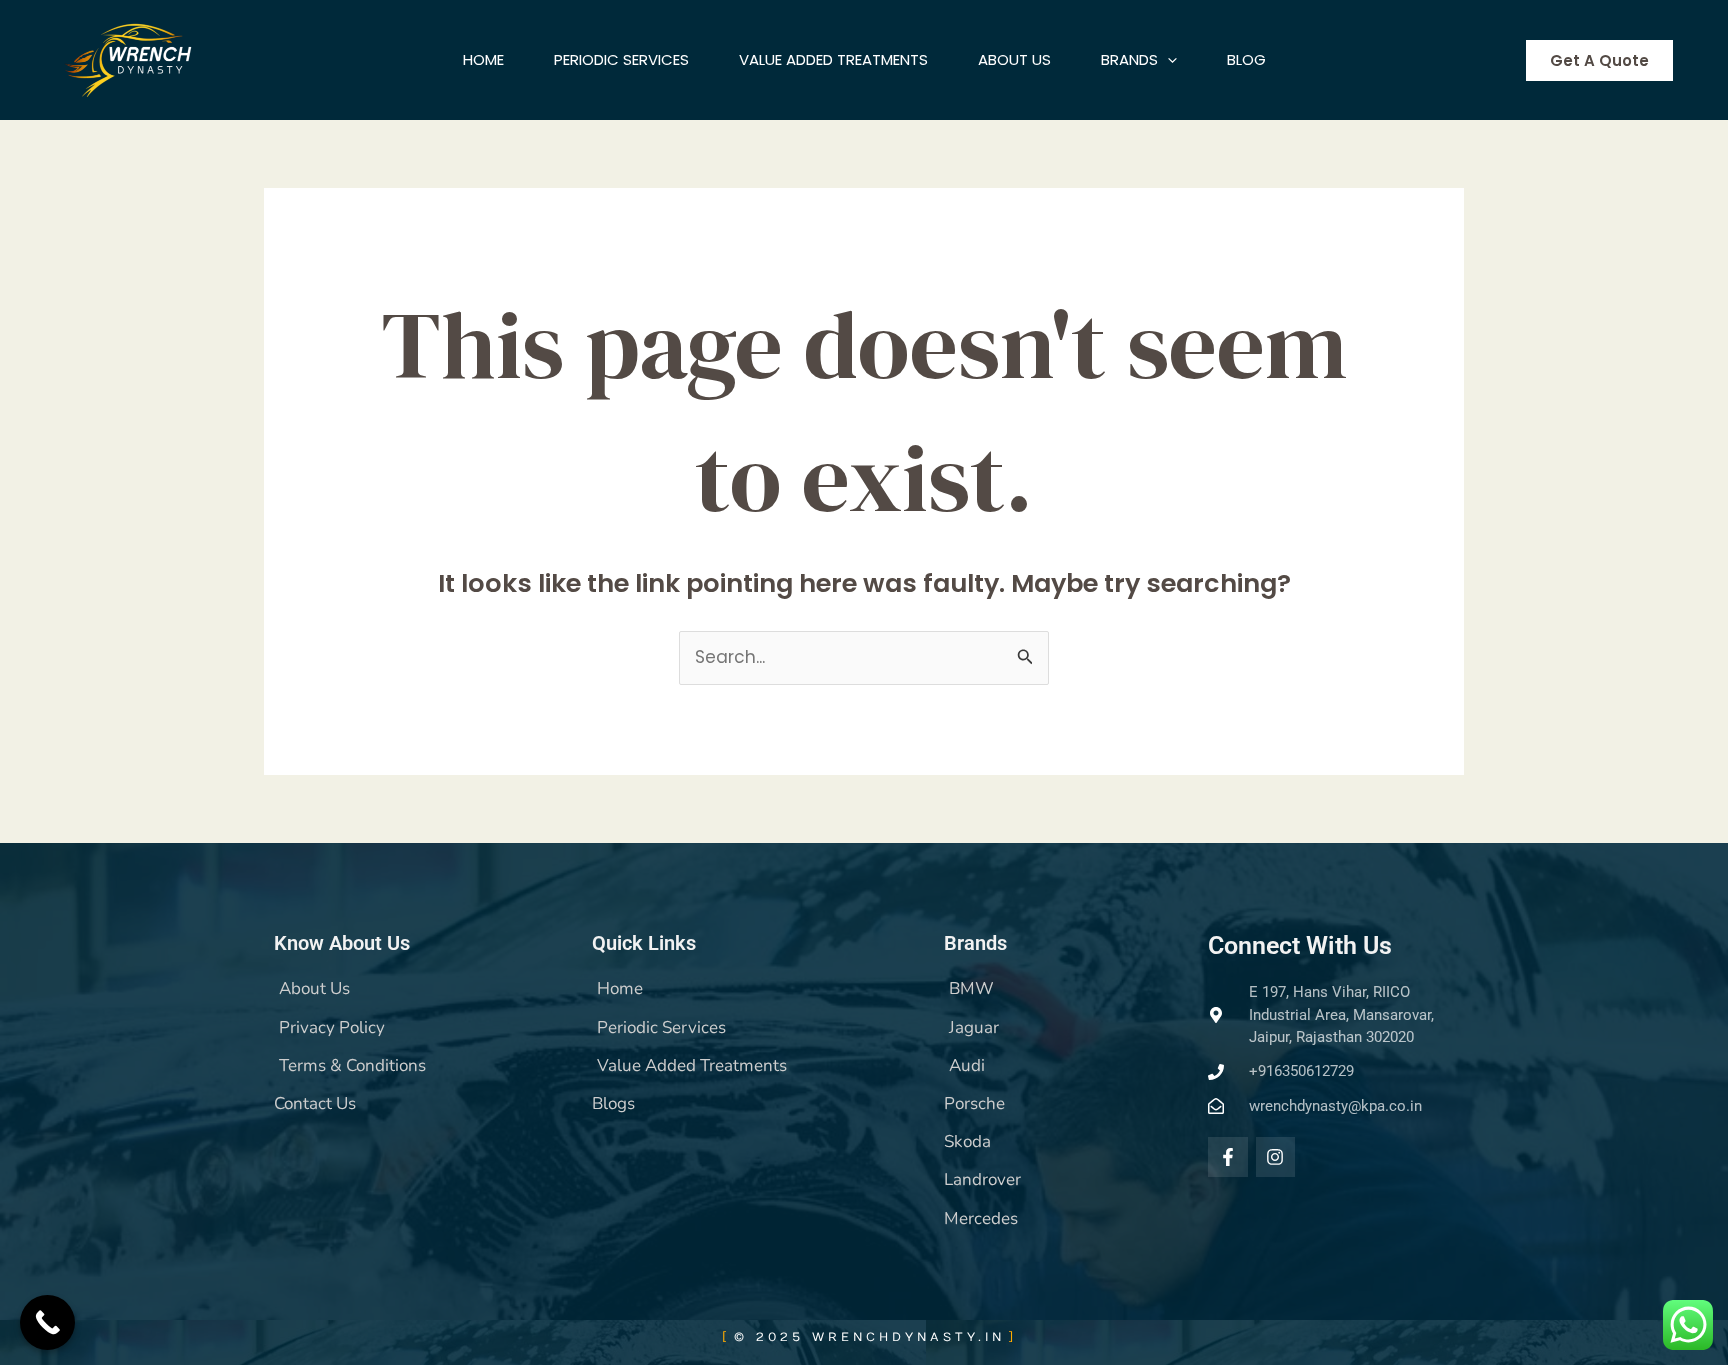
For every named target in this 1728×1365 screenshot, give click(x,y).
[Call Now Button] (47, 1322)
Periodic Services (621, 59)
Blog (1246, 59)
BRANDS (1129, 59)
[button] (1167, 60)
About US (1014, 59)
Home (483, 59)
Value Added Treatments (833, 59)
